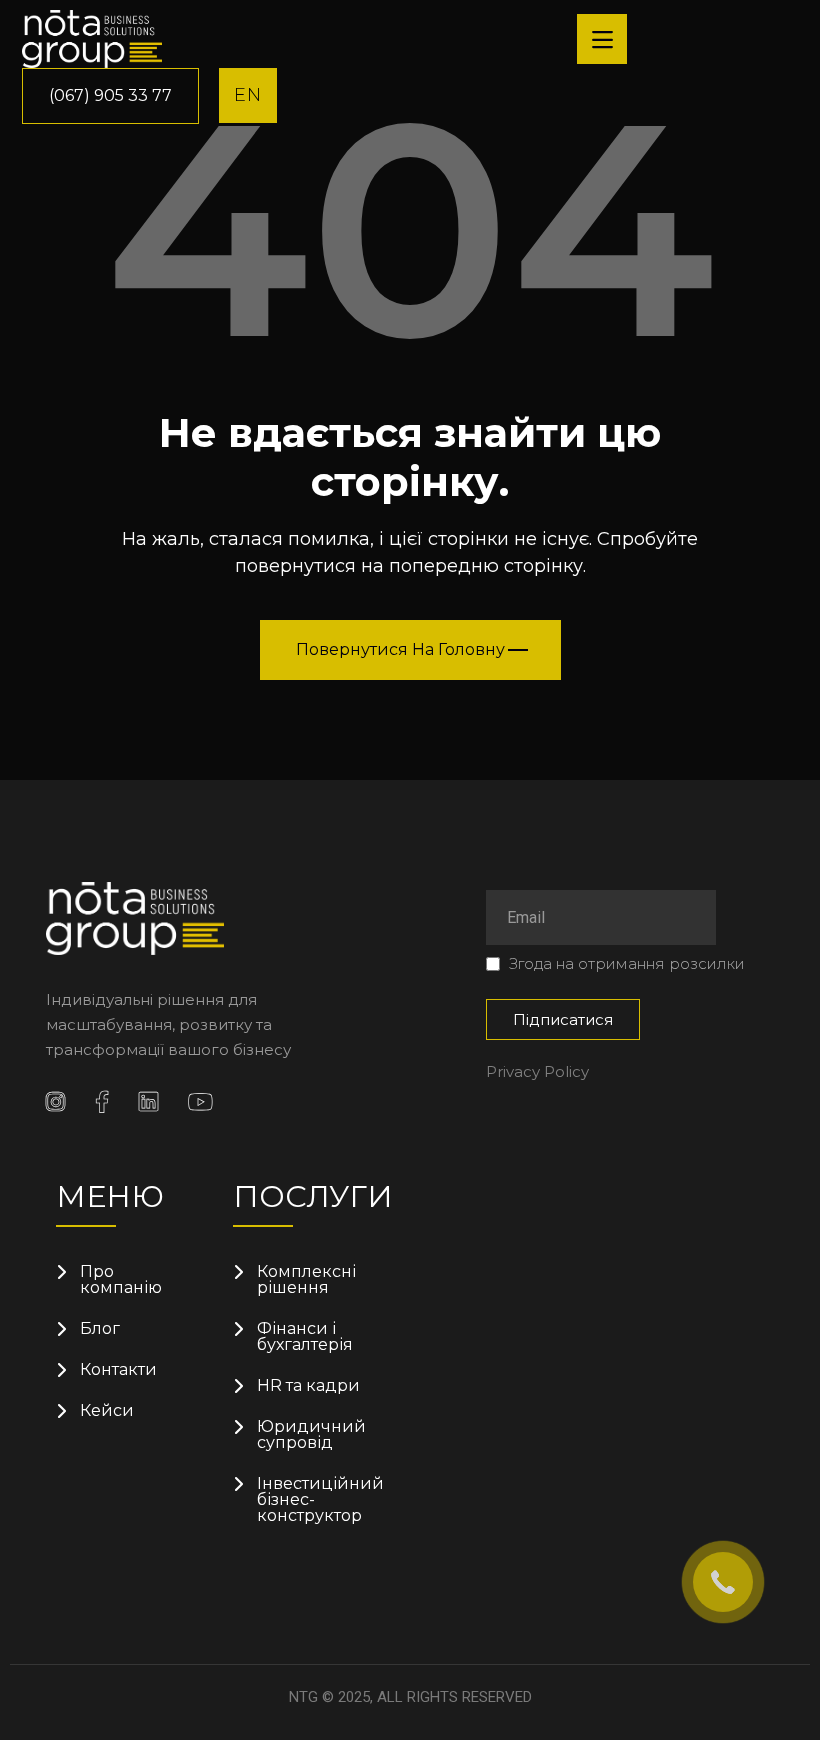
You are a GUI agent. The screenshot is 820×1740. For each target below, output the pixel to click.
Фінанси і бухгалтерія (305, 1337)
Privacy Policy (537, 1071)
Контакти (118, 1370)
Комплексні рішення (306, 1280)
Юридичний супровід (311, 1435)
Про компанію (121, 1280)
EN (248, 95)
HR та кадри (308, 1386)
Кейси (107, 1411)
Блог (100, 1329)
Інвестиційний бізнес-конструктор (313, 1500)
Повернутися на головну (400, 649)
